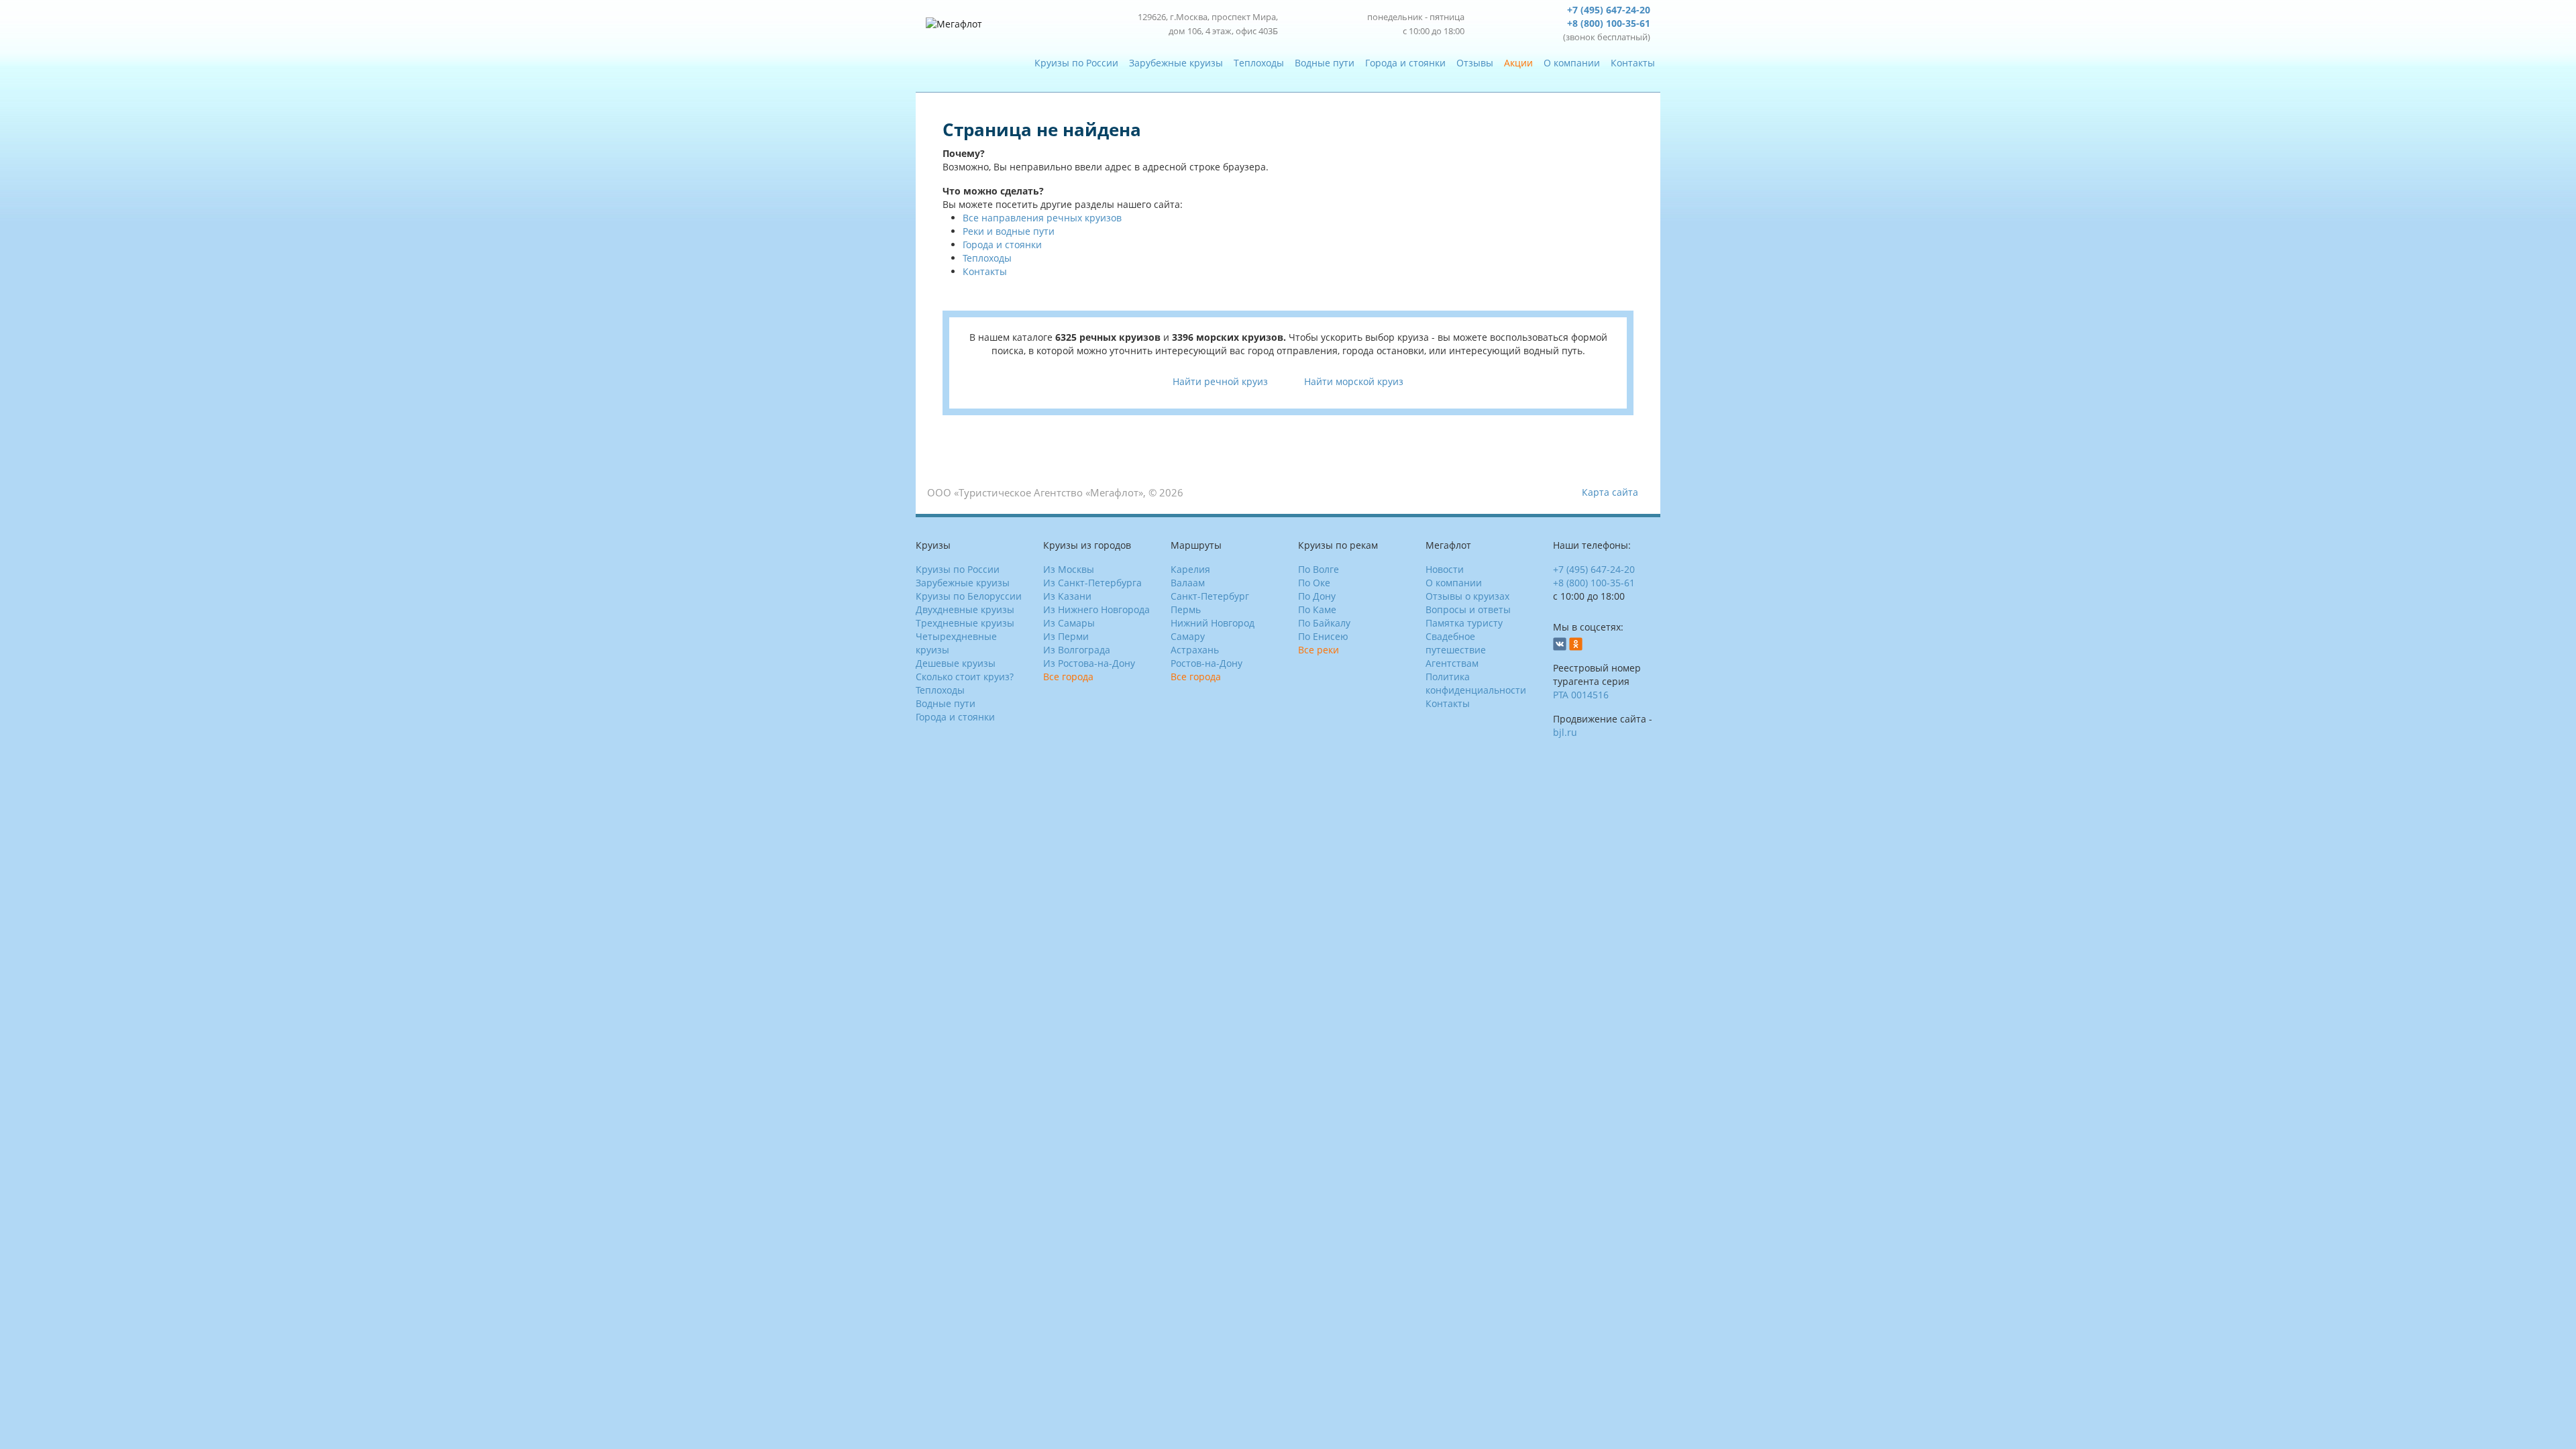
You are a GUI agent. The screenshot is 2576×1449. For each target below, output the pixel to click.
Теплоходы (1259, 63)
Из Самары (1069, 623)
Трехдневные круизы (965, 623)
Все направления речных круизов (1042, 218)
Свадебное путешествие (1456, 643)
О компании (1572, 63)
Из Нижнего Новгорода (1096, 609)
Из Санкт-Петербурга (1092, 583)
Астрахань (1195, 650)
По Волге (1319, 569)
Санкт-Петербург (1210, 596)
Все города (1068, 677)
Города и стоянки (1405, 63)
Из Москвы (1069, 569)
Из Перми (1066, 636)
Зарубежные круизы (1176, 63)
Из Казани (1067, 596)
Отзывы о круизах (1467, 596)
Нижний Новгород (1213, 623)
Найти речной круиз (1220, 381)
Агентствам (1452, 663)
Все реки (1319, 650)
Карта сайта (1610, 492)
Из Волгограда (1077, 650)
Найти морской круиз (1354, 381)
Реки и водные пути (1009, 231)
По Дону (1317, 596)
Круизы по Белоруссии (969, 596)
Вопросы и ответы (1468, 609)
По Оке (1314, 583)
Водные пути (1325, 63)
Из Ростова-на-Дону (1089, 663)
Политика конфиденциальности (1476, 683)
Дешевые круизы (956, 663)
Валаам (1188, 583)
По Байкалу (1324, 623)
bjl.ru (1565, 732)
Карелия (1190, 569)
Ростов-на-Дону (1206, 663)
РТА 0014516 (1581, 695)
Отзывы (1475, 63)
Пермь (1186, 609)
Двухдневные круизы (965, 609)
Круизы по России (1076, 63)
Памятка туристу (1464, 623)
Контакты (1633, 63)
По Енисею (1323, 636)
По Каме (1317, 609)
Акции (1518, 63)
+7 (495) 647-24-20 (1609, 10)
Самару (1188, 636)
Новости (1445, 569)
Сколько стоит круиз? (965, 677)
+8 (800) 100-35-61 (1609, 23)
